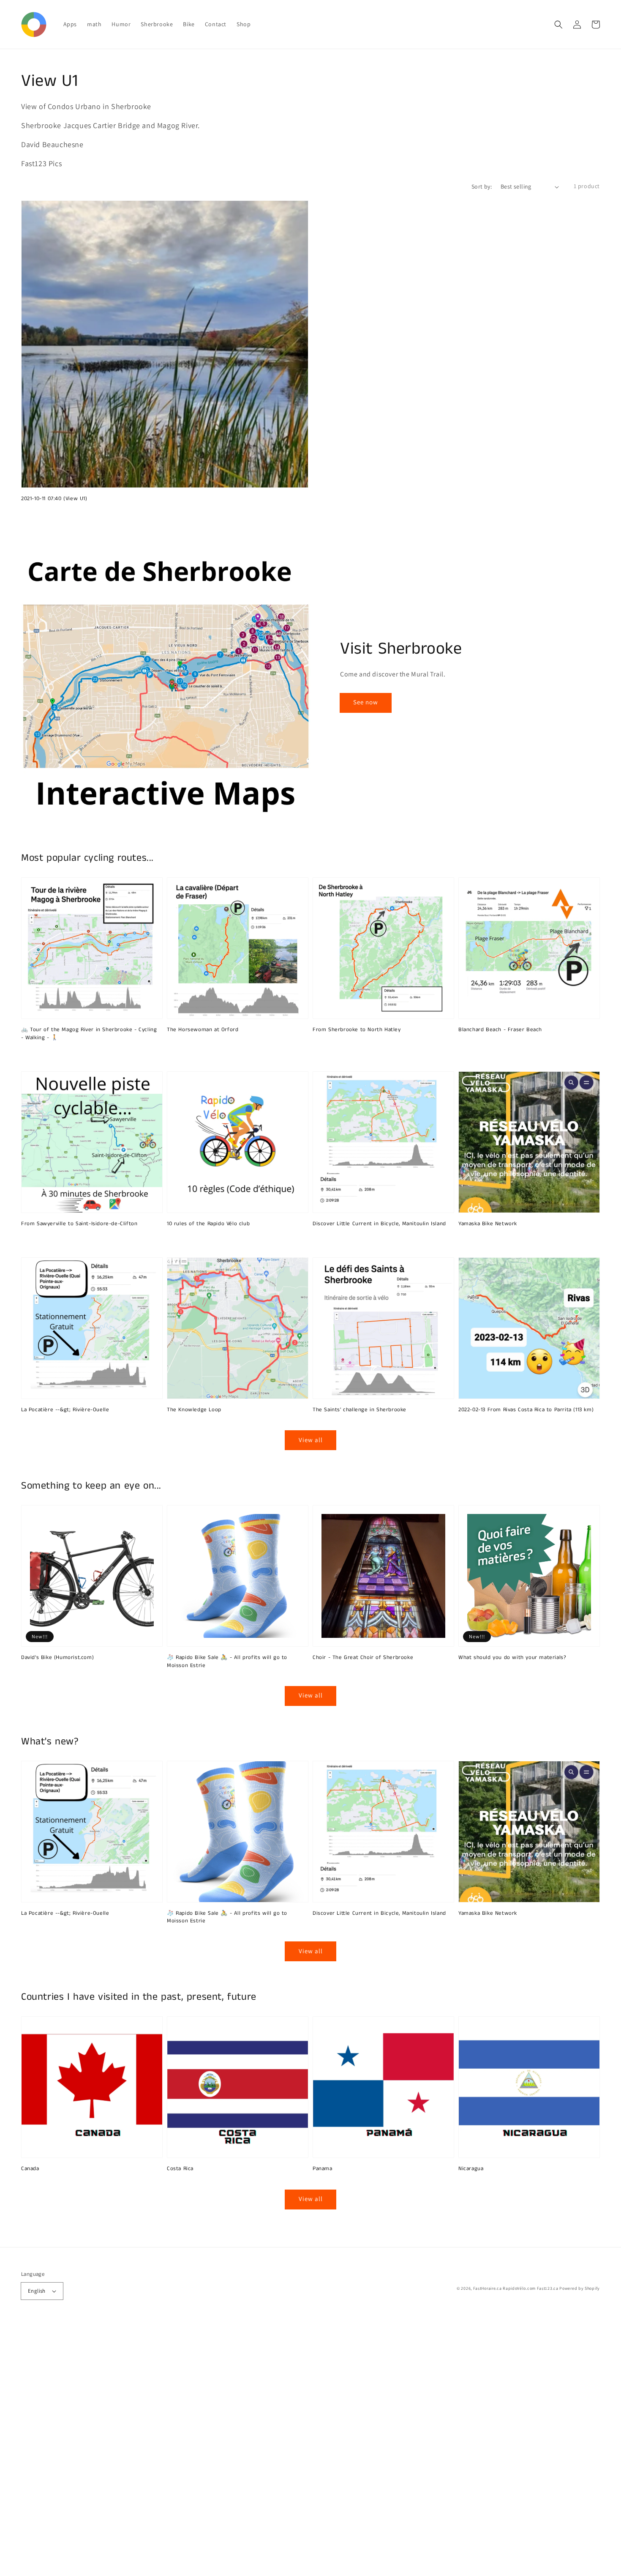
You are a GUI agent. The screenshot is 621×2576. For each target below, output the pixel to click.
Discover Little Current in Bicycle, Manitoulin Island (379, 1224)
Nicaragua (471, 2169)
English (37, 2291)
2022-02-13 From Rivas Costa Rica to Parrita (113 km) (526, 1410)
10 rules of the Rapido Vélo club (208, 1224)
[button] (558, 25)
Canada (30, 2169)
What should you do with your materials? (512, 1658)
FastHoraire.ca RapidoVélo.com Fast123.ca (516, 2288)
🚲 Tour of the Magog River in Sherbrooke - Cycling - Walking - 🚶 (89, 1034)
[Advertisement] (253, 2449)
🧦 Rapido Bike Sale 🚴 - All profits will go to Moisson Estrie (227, 1662)
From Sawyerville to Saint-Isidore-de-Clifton (79, 1224)
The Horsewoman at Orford (203, 1030)
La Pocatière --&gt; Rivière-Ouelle (65, 1410)
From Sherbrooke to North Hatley (357, 1030)
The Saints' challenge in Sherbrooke (360, 1410)
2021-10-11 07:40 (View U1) (54, 499)
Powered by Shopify (580, 2288)
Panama (323, 2169)
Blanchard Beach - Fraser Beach (500, 1030)
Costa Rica (180, 2169)
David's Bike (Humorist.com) (57, 1658)
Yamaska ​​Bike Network (488, 1224)
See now (366, 702)
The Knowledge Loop (194, 1410)
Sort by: (482, 186)
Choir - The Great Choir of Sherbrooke (363, 1658)
